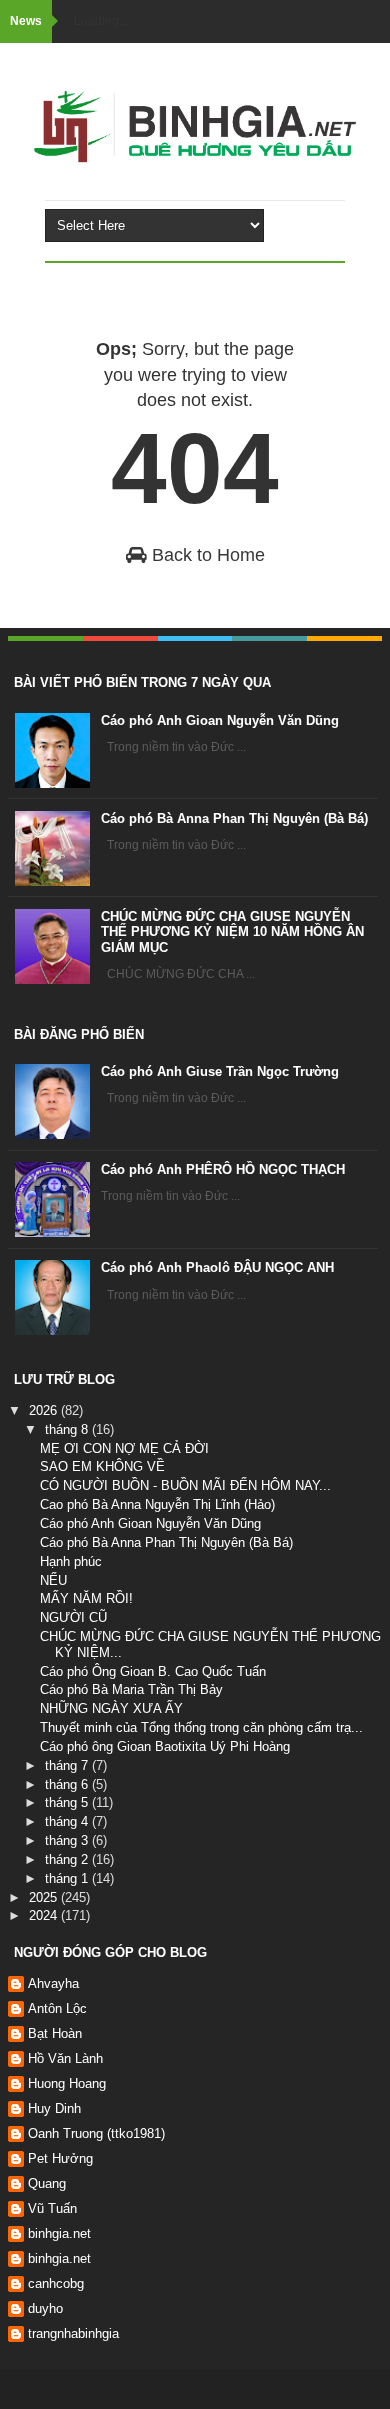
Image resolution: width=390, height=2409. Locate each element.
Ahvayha (53, 1983)
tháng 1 (68, 1878)
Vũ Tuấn (52, 2208)
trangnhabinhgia (73, 2333)
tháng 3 (68, 1840)
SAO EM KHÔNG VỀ (102, 1466)
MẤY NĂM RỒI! (86, 1598)
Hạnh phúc (71, 1561)
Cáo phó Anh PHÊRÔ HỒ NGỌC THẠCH (223, 1169)
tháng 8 (68, 1429)
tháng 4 (68, 1821)
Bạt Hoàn (55, 2033)
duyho (45, 2308)
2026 (45, 1410)
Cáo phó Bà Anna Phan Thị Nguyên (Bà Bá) (234, 818)
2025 (45, 1897)
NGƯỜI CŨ (73, 1617)
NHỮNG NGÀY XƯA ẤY (111, 1708)
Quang (47, 2183)
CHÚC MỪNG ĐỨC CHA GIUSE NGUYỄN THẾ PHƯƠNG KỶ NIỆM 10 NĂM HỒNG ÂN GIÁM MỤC (232, 932)
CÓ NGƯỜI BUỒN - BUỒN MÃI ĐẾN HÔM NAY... (185, 1485)
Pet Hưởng (60, 2158)
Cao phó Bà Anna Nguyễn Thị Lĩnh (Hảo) (157, 1504)
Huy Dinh (54, 2108)
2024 (45, 1915)
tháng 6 (68, 1784)
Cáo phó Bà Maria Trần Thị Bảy (131, 1689)
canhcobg (56, 2283)
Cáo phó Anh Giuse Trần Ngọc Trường (220, 1071)
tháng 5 (68, 1802)
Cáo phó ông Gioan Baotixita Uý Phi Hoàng (165, 1746)
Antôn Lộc (57, 2008)
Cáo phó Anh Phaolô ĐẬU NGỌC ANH (217, 1267)
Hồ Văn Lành (65, 2058)
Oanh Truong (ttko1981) (96, 2133)
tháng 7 (68, 1765)
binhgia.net (59, 2233)
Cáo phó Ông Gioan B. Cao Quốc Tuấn (153, 1671)
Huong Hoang (67, 2083)
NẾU (53, 1580)
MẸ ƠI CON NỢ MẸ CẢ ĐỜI (124, 1448)
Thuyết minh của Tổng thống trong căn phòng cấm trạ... (201, 1727)
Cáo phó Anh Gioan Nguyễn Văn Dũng (220, 720)
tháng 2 (68, 1859)
